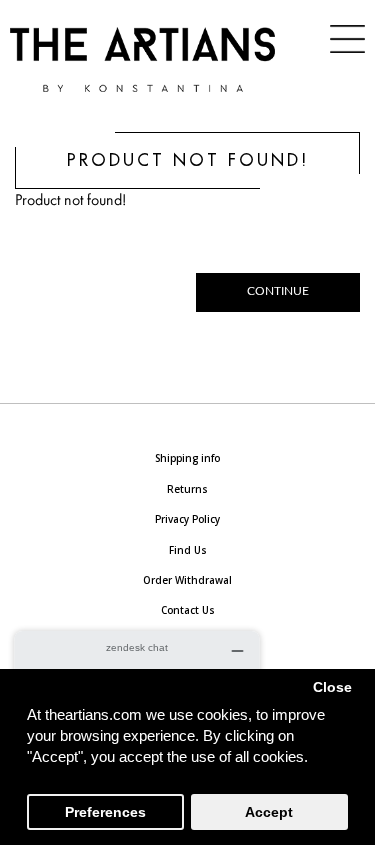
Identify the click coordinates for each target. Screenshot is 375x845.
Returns (187, 489)
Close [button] (332, 687)
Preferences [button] (105, 812)
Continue (278, 291)
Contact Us (188, 610)
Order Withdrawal (187, 580)
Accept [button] (269, 812)
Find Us (188, 550)
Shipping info (187, 458)
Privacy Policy (187, 519)
